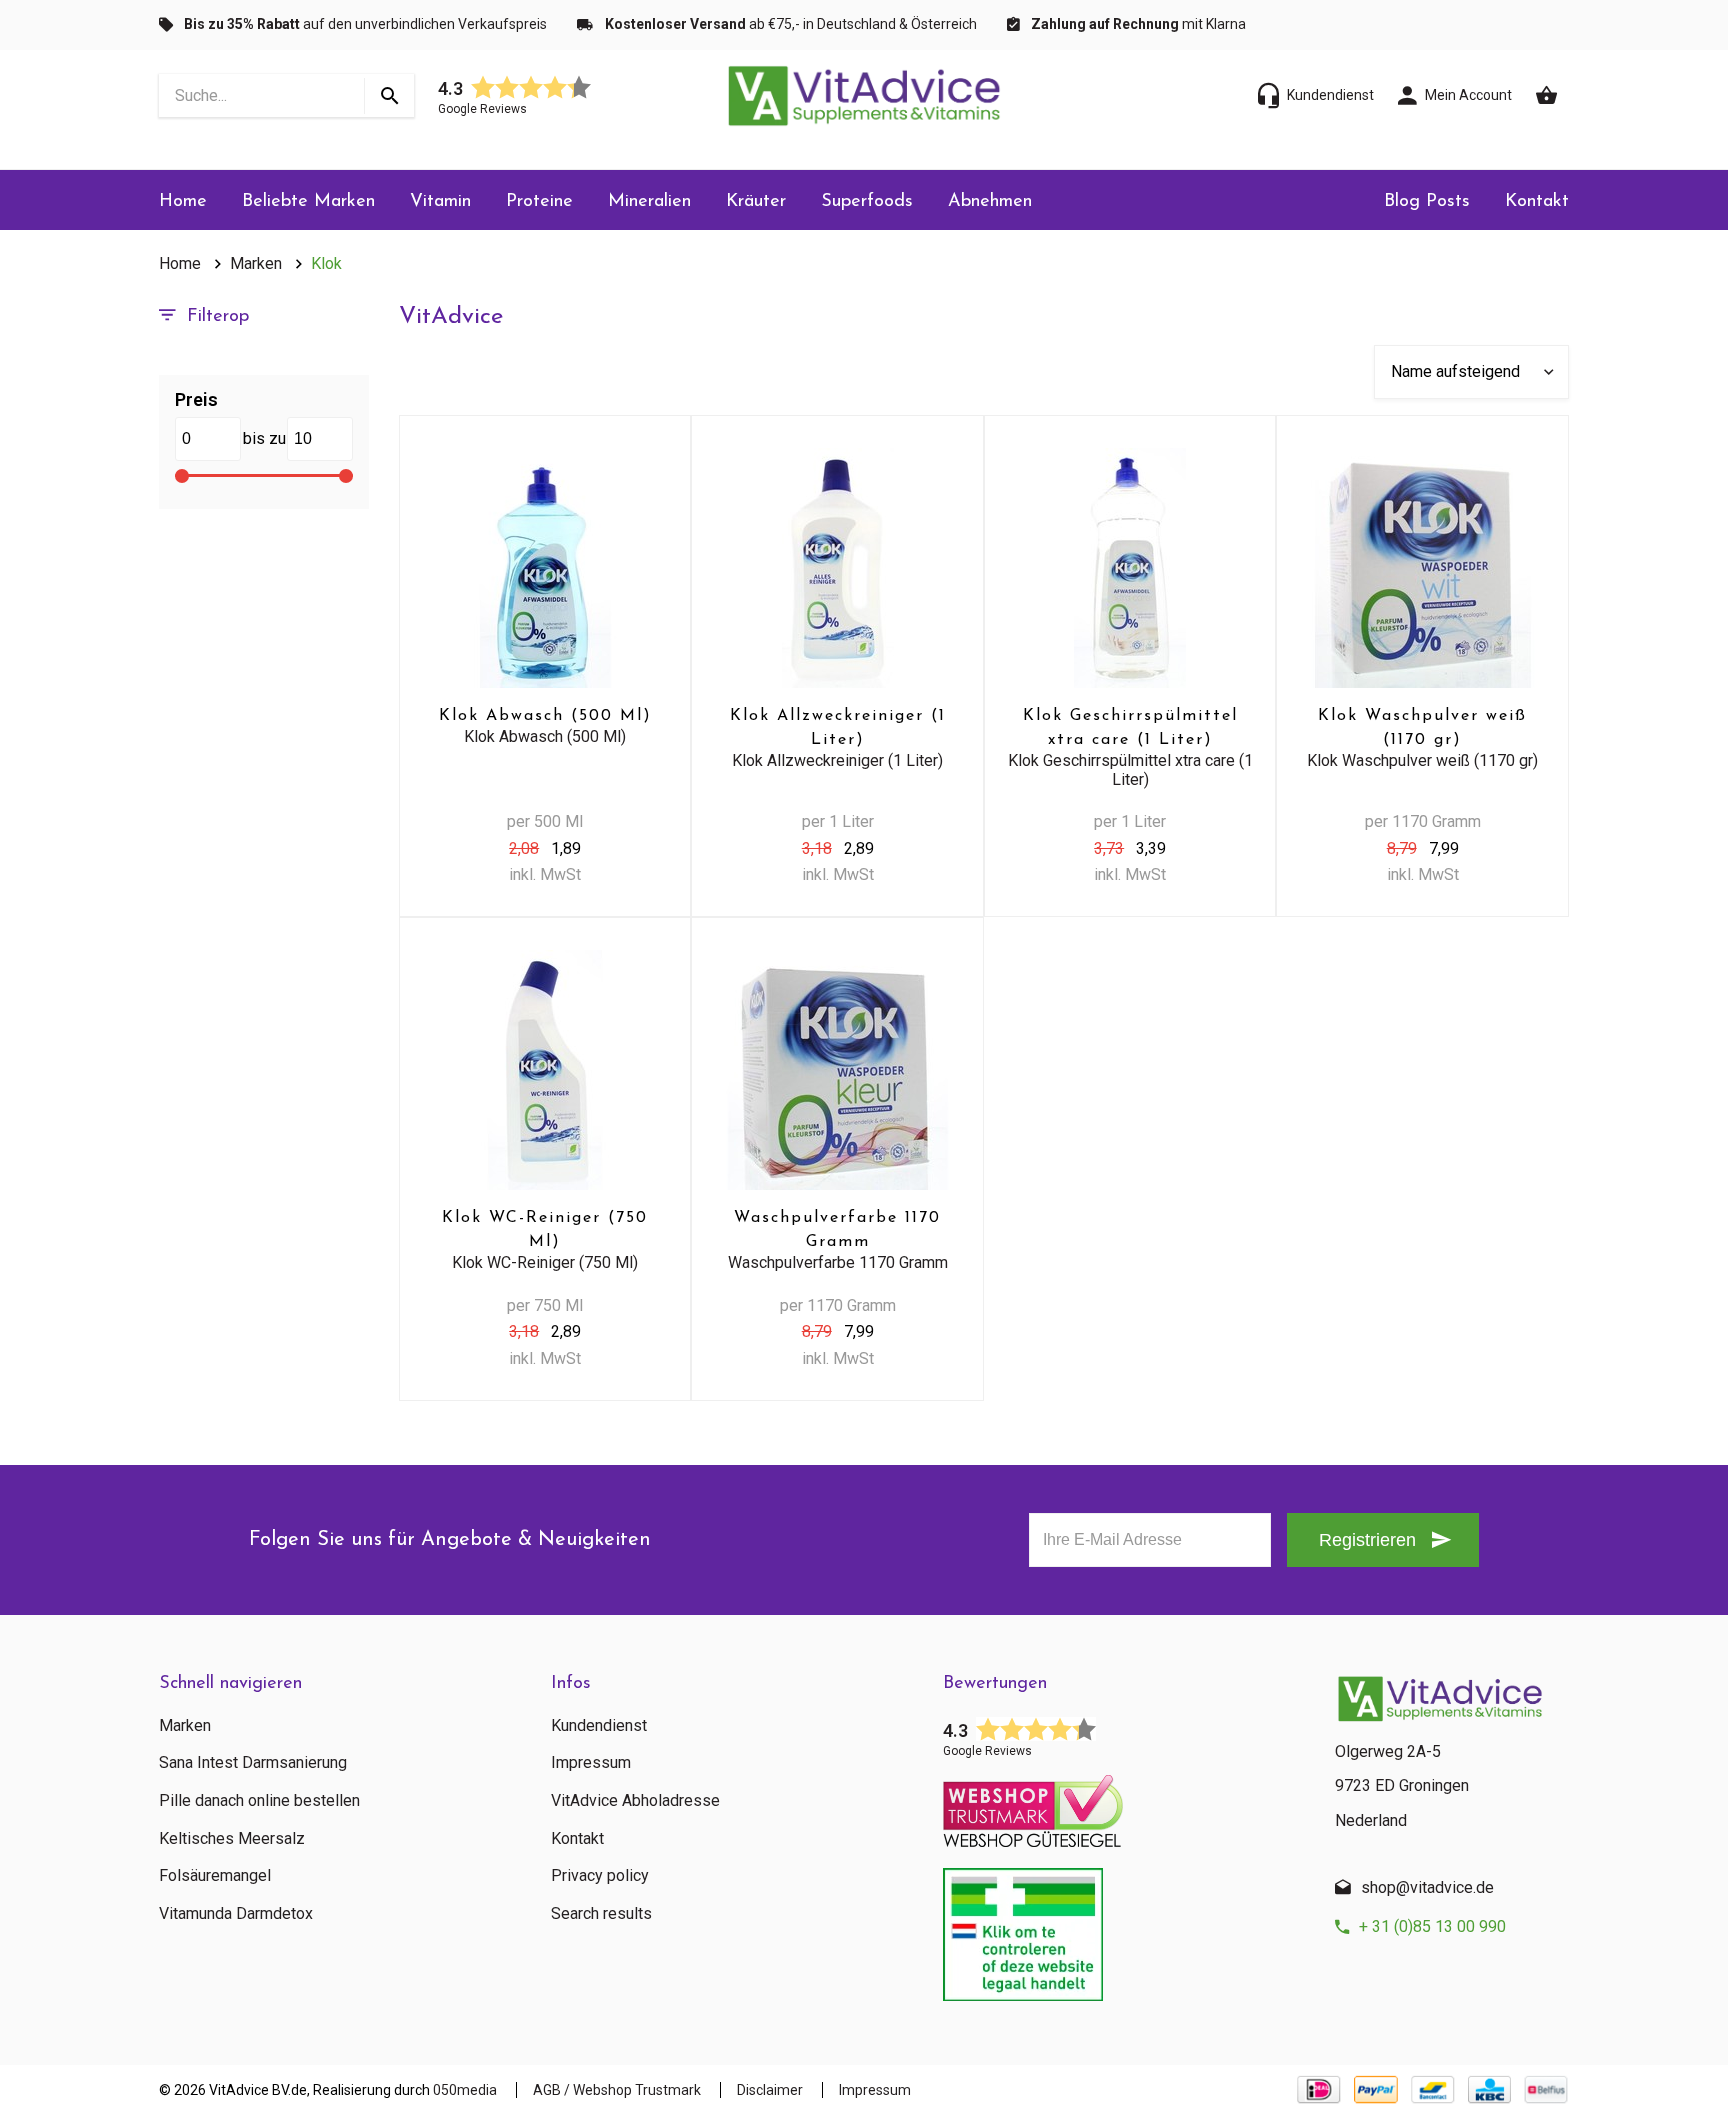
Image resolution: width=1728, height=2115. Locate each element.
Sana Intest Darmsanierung (253, 1763)
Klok (326, 263)
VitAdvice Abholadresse (635, 1801)
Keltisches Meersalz (232, 1839)
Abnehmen (990, 202)
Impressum (591, 1763)
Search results (601, 1914)
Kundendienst (599, 1726)
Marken (256, 263)
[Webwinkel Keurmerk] (1124, 1805)
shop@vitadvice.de (1427, 1887)
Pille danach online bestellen (259, 1801)
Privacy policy (600, 1876)
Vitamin (440, 202)
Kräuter (756, 202)
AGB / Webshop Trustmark (617, 2090)
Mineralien (649, 202)
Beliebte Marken (308, 202)
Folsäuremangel (215, 1876)
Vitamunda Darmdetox (236, 1914)
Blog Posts (1427, 202)
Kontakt (1537, 202)
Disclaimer (770, 2090)
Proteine (539, 202)
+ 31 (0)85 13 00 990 (1432, 1926)
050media (465, 2090)
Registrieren (1367, 1540)
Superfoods (867, 202)
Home (183, 202)
